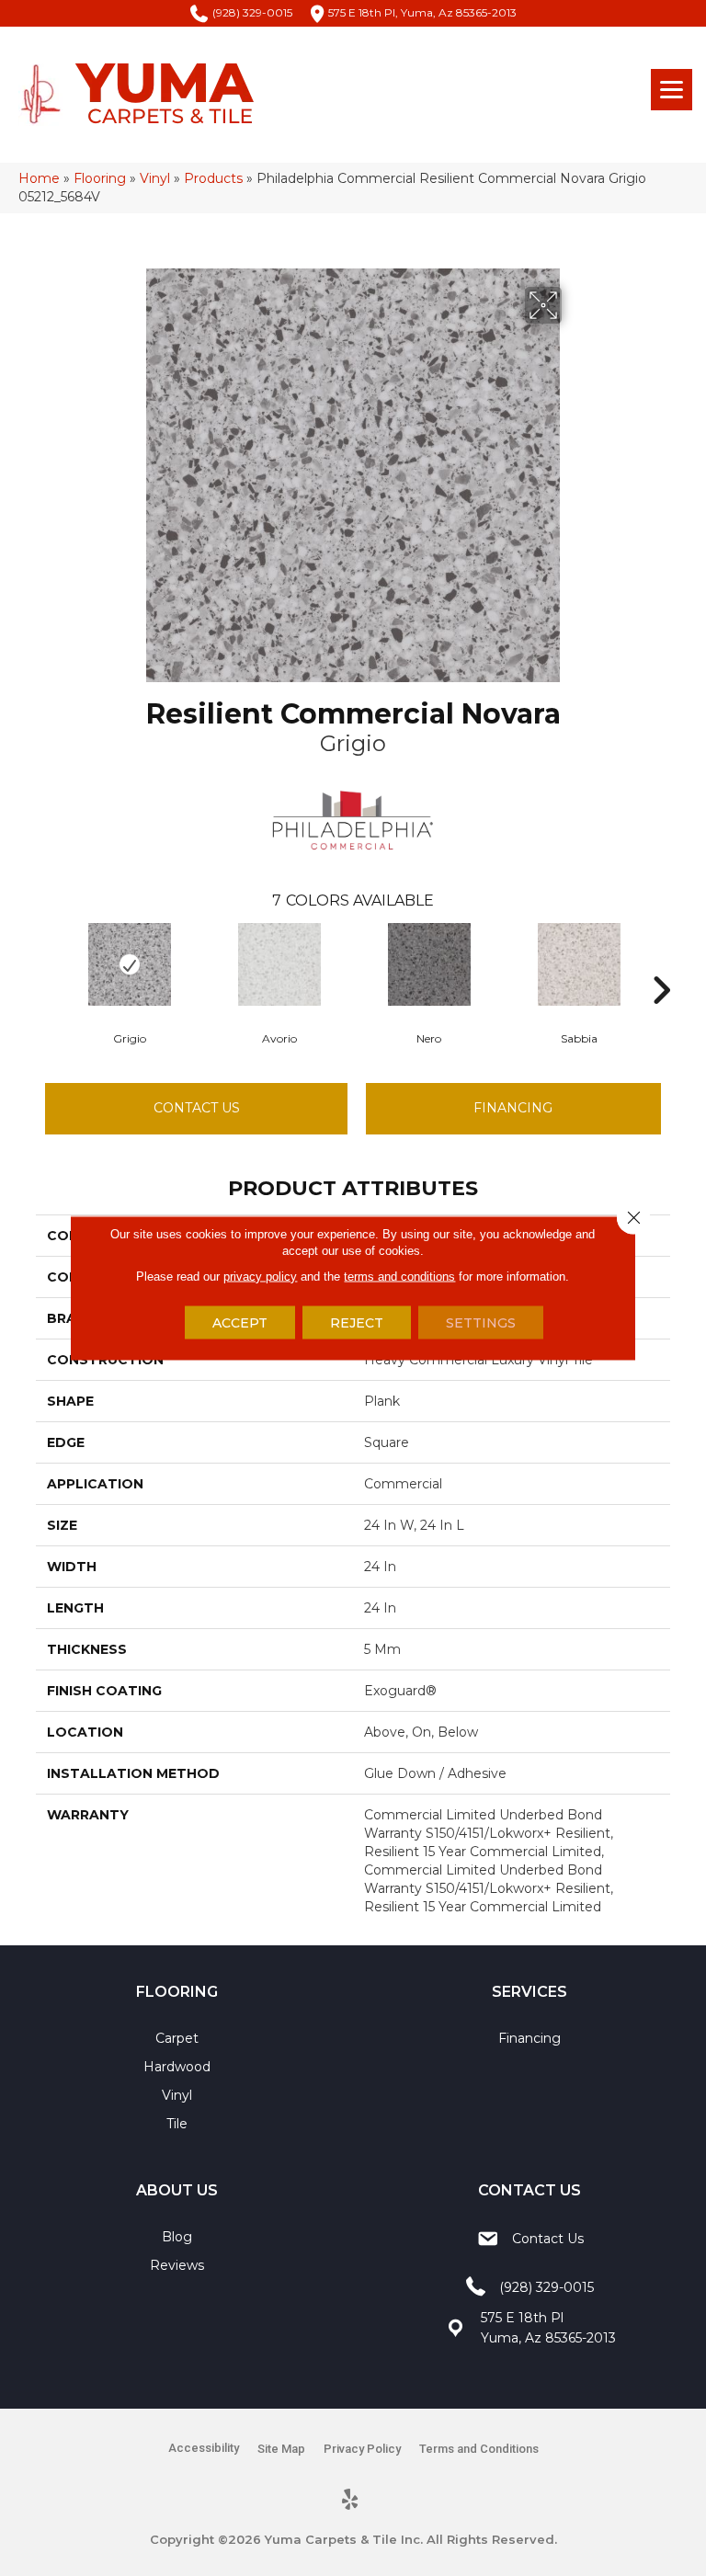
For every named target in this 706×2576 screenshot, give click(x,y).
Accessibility (204, 2448)
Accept (240, 1323)
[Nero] (429, 964)
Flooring (100, 178)
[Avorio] (279, 964)
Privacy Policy (362, 2449)
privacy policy (260, 1277)
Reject (357, 1323)
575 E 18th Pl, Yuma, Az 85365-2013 (422, 12)
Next (661, 963)
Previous (45, 963)
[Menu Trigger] (672, 90)
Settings (481, 1323)
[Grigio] (129, 964)
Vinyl (155, 178)
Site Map (281, 2449)
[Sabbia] (579, 964)
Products (213, 178)
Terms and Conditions (479, 2449)
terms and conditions (399, 1277)
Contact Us (197, 1108)
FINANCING (513, 1108)
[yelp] (351, 2501)
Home (39, 178)
